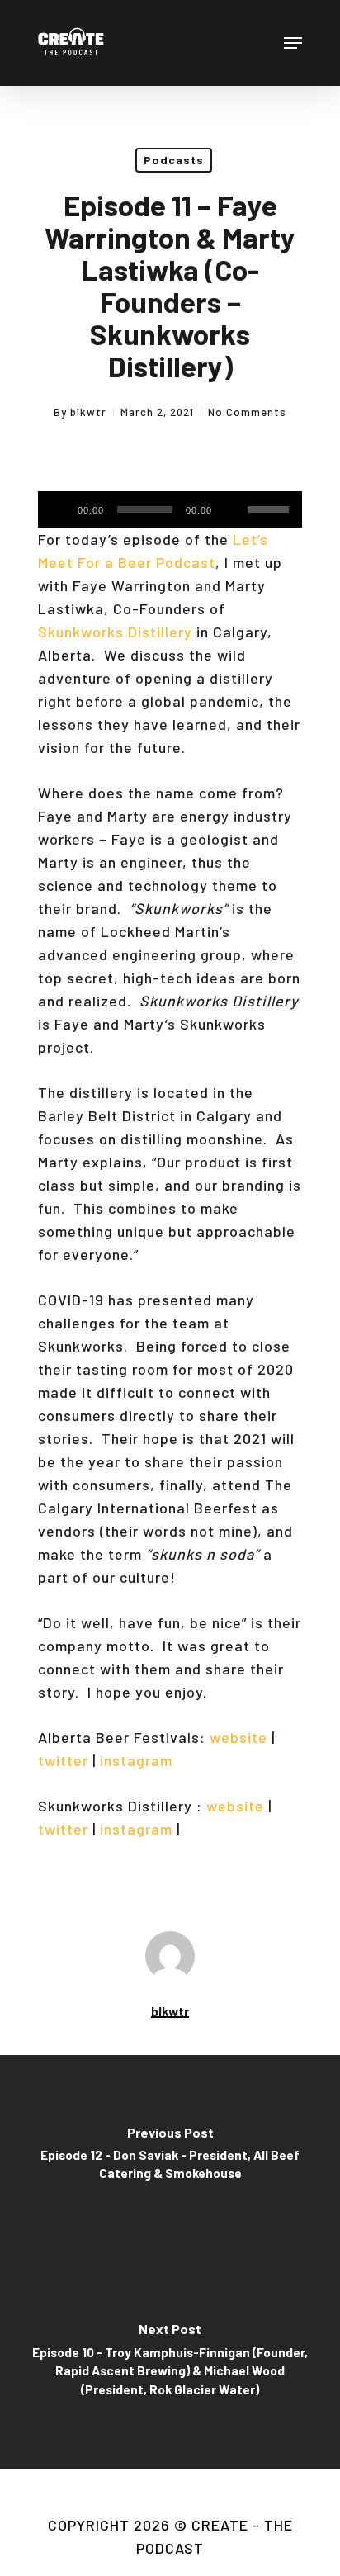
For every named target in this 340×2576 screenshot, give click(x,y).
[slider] (271, 504)
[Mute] (232, 509)
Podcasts (174, 160)
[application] (170, 509)
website (238, 1737)
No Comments (247, 412)
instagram (136, 1760)
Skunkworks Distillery (115, 632)
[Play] (57, 509)
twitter (63, 1760)
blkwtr (88, 412)
